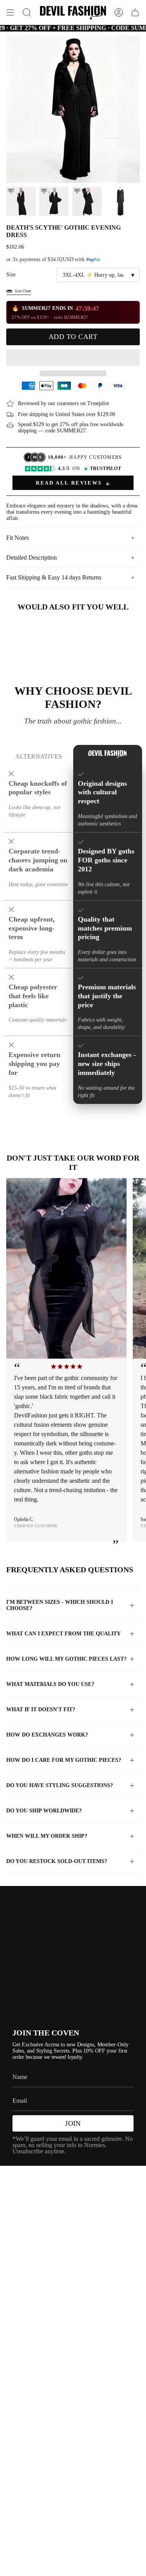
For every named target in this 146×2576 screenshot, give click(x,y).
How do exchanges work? (47, 1735)
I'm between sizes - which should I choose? (60, 1605)
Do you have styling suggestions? (60, 1785)
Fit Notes (18, 538)
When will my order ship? (47, 1836)
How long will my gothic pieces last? (66, 1659)
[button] (73, 357)
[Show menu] (10, 12)
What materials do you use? (50, 1684)
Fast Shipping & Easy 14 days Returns (54, 577)
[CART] (135, 12)
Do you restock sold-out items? (57, 1861)
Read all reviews (69, 483)
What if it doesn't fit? (41, 1709)
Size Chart (23, 291)
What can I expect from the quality (63, 1634)
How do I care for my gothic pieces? (64, 1760)
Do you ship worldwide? (44, 1811)
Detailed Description (32, 558)
